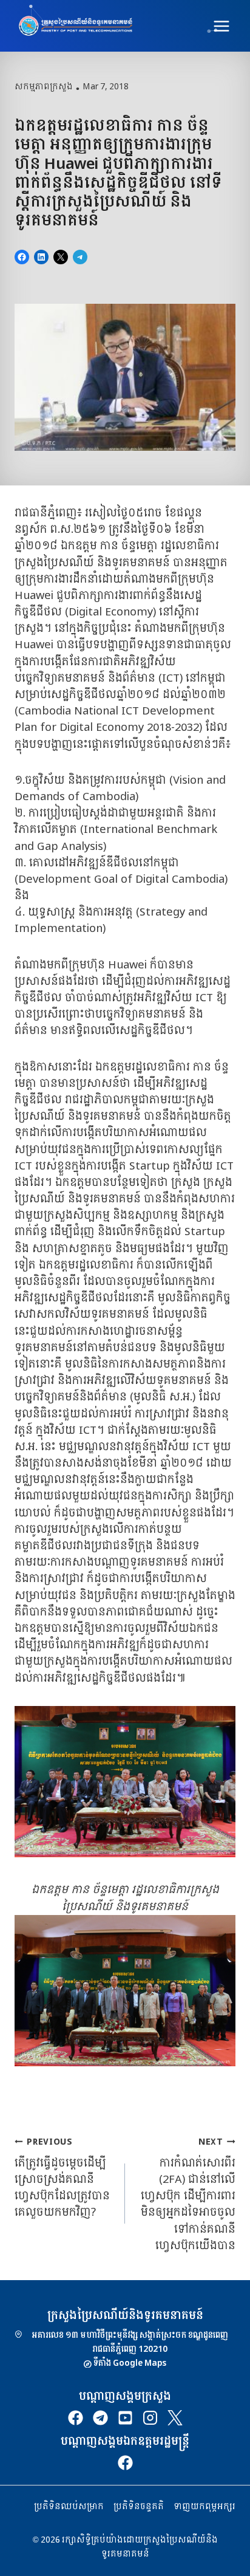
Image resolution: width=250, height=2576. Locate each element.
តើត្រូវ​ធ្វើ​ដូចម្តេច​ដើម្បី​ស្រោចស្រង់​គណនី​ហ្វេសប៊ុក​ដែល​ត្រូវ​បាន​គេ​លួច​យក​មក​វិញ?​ (62, 2177)
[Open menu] (221, 26)
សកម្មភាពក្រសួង (44, 87)
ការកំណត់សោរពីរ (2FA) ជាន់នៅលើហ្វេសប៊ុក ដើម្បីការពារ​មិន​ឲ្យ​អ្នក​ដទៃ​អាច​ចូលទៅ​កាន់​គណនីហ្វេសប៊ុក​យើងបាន (188, 2194)
